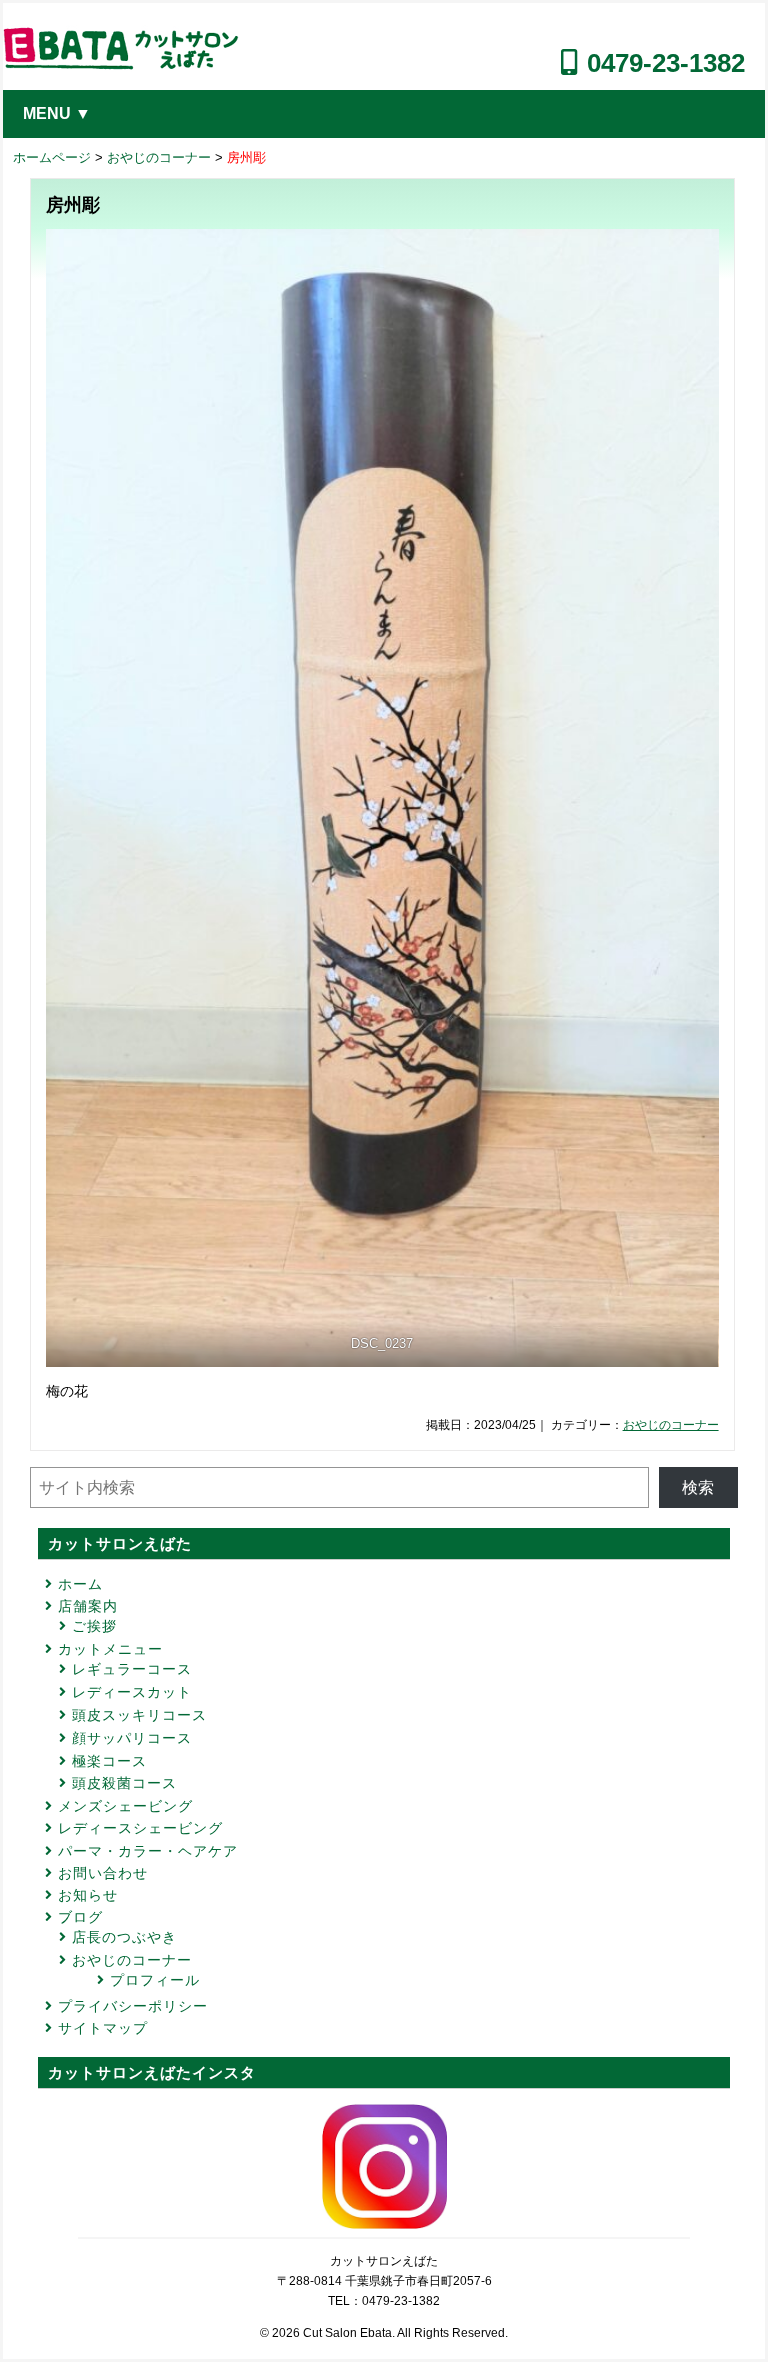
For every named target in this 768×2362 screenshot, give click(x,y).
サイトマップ (103, 2028)
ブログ (80, 1917)
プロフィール (155, 1980)
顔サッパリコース (132, 1738)
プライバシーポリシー (133, 2006)
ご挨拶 (94, 1626)
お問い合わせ (103, 1873)
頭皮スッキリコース (139, 1715)
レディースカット (132, 1692)
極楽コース (109, 1761)
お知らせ (88, 1895)
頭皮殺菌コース (124, 1783)
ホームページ (52, 157)
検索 (698, 1487)
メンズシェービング (125, 1806)
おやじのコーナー (159, 157)
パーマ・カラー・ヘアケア (148, 1851)
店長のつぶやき (124, 1937)
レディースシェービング (140, 1828)
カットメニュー (110, 1649)
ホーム (80, 1584)
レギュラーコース (132, 1669)
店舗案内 (88, 1606)
